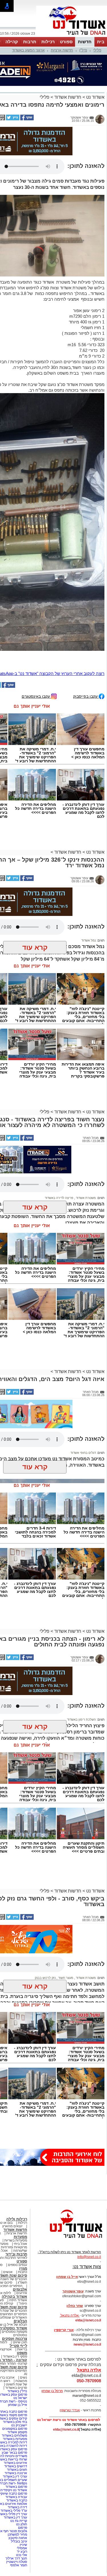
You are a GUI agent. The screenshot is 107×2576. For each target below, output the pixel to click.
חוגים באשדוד (17, 2470)
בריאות (22, 2349)
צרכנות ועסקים (15, 2339)
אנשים (8, 2272)
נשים (24, 2377)
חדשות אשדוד (68, 97)
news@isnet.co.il (87, 2344)
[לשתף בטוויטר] (12, 119)
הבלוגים (20, 2321)
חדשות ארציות (62, 50)
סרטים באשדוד (16, 2388)
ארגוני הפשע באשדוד (28, 50)
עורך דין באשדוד (15, 2517)
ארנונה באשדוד (16, 2473)
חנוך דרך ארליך (16, 2558)
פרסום (22, 2528)
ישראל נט (20, 2398)
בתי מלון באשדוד (15, 2422)
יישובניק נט (19, 2425)
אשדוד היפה (18, 2300)
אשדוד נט (95, 97)
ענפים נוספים (18, 2265)
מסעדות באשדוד (15, 2439)
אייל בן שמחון (18, 2405)
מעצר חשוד (65, 1978)
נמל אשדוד (89, 940)
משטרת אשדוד (85, 1198)
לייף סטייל (18, 2346)
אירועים (22, 2293)
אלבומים (20, 2289)
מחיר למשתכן (17, 2534)
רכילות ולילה (17, 2219)
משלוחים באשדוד (14, 2435)
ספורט (66, 42)
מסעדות (20, 2237)
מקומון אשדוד (17, 2432)
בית (101, 42)
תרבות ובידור (16, 2254)
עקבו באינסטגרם (36, 696)
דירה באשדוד (17, 2507)
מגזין (23, 2268)
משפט (22, 2353)
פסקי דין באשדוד (15, 2356)
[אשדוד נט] (68, 2239)
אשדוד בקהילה (14, 2297)
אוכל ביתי (20, 2244)
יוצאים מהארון (12, 2226)
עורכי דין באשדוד (15, 2476)
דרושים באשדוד (16, 2466)
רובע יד (22, 2552)
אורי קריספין (64, 2330)
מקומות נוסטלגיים (14, 2332)
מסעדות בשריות (16, 2240)
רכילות (48, 42)
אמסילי (22, 2548)
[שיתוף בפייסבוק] (27, 119)
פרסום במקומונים (15, 2429)
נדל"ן (83, 50)
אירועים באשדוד (15, 2463)
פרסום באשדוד (16, 2487)
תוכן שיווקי (20, 2342)
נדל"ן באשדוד (17, 2391)
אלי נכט (22, 2555)
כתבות (23, 2272)
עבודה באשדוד (16, 2497)
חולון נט (21, 2524)
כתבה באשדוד (16, 2500)
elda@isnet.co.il (88, 2320)
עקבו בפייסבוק (86, 696)
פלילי (97, 50)
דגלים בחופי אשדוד (83, 1453)
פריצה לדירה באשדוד (59, 1198)
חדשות (85, 42)
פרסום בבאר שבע (14, 2453)
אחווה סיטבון (18, 2538)
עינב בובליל (19, 2541)
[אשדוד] (72, 36)
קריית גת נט (19, 2521)
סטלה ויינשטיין (17, 2562)
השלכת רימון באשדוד (81, 1720)
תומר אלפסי (19, 2565)
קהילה (12, 42)
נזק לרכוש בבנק (45, 1978)
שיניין (23, 2545)
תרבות (30, 42)
